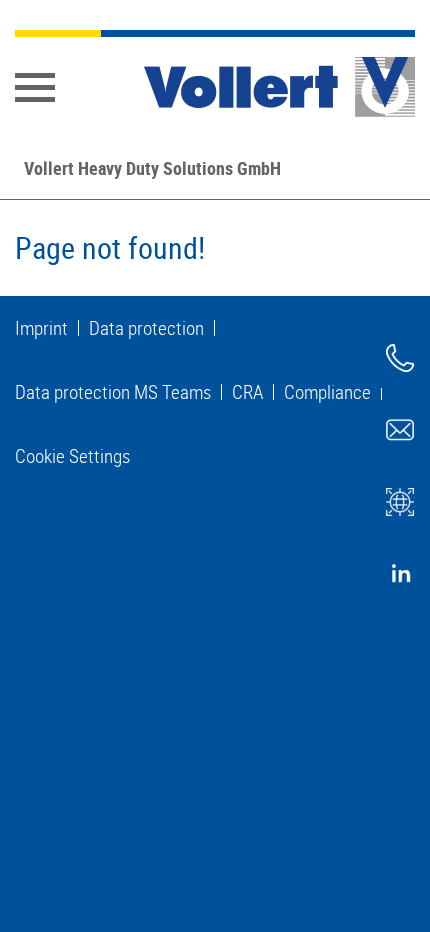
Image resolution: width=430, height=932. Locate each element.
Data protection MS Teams (113, 392)
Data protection (146, 328)
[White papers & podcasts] (400, 502)
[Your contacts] (400, 358)
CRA (247, 392)
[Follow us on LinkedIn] (400, 574)
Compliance (327, 392)
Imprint (41, 328)
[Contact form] (400, 430)
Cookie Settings (72, 456)
